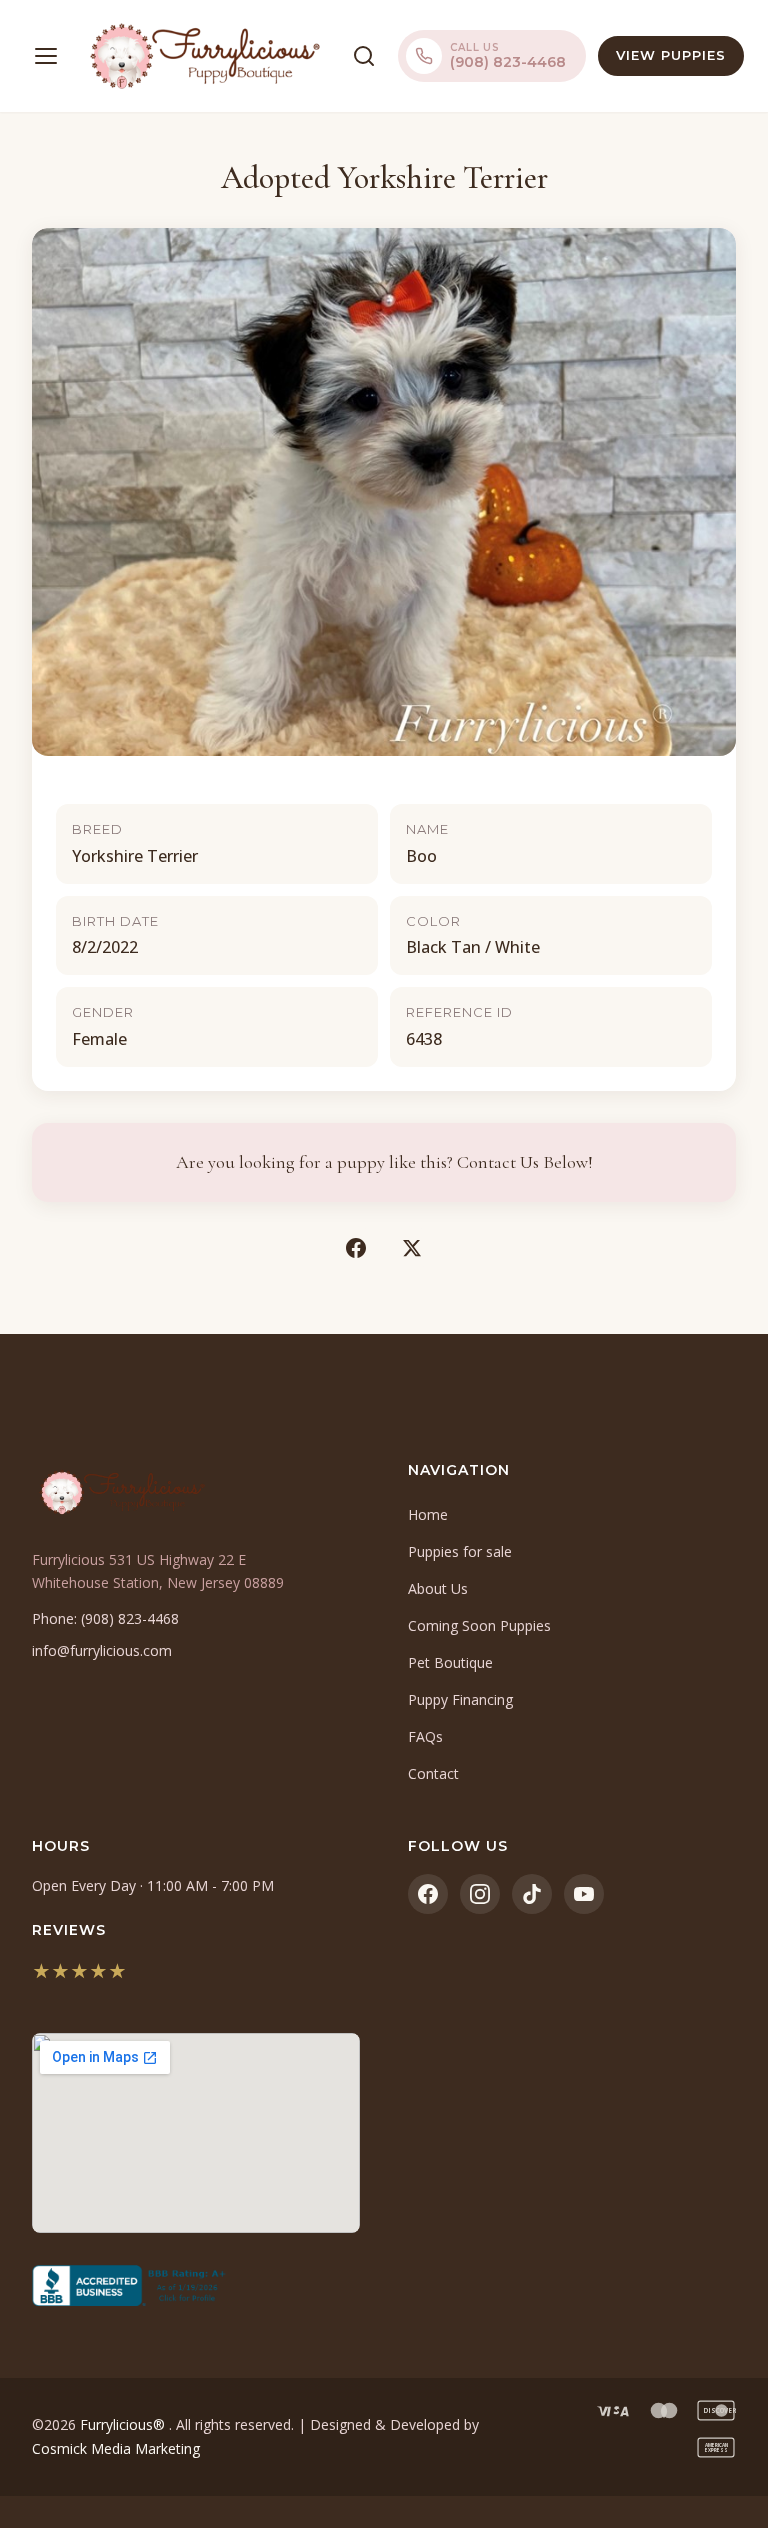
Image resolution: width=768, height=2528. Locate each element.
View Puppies (671, 55)
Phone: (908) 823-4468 (105, 1618)
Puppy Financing (460, 1699)
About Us (438, 1588)
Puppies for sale (460, 1551)
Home (428, 1514)
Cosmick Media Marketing (116, 2448)
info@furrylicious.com (102, 1650)
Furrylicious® (124, 2424)
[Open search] (364, 56)
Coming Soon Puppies (479, 1625)
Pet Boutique (450, 1662)
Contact (433, 1773)
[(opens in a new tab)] (196, 2286)
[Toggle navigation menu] (46, 56)
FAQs (425, 1736)
